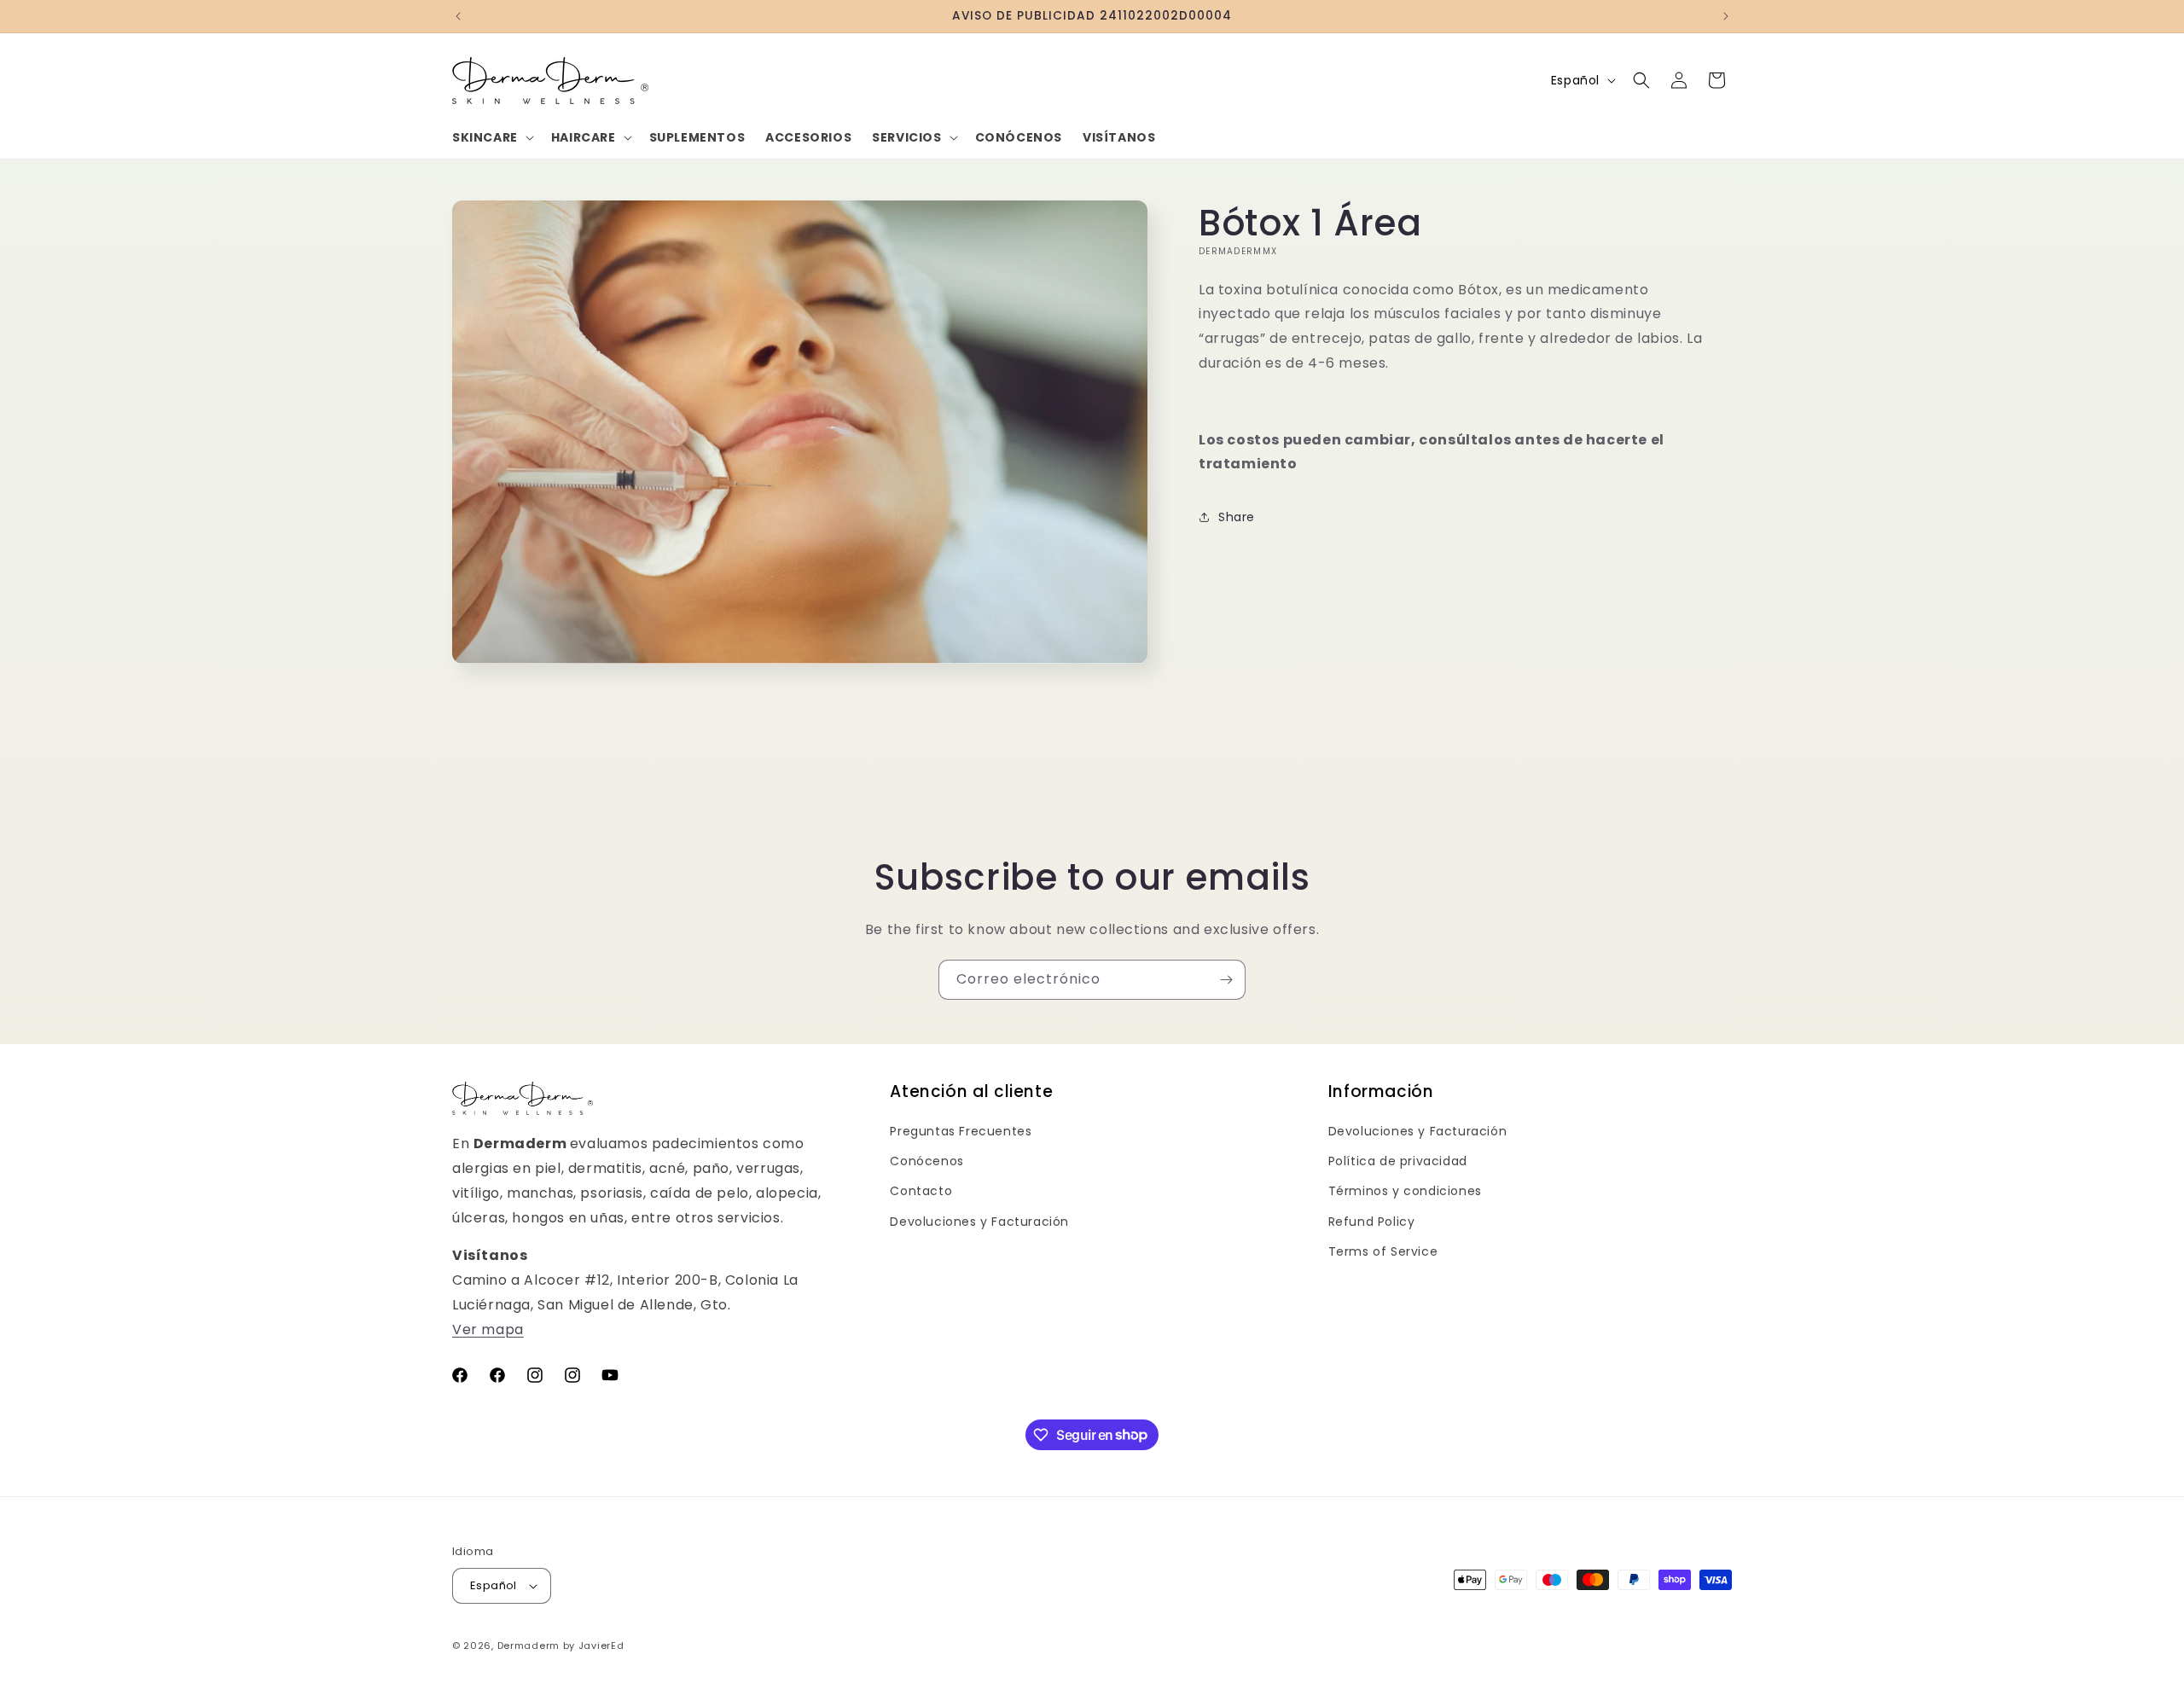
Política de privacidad (1398, 1161)
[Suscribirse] (1226, 980)
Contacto (921, 1191)
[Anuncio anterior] (458, 16)
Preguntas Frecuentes (961, 1131)
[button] (491, 137)
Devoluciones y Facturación (979, 1222)
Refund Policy (1372, 1222)
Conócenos (926, 1161)
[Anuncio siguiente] (1726, 16)
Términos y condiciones (1405, 1191)
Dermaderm (529, 1646)
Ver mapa (488, 1329)
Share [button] (1237, 517)
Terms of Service (1383, 1251)
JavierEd (601, 1646)
